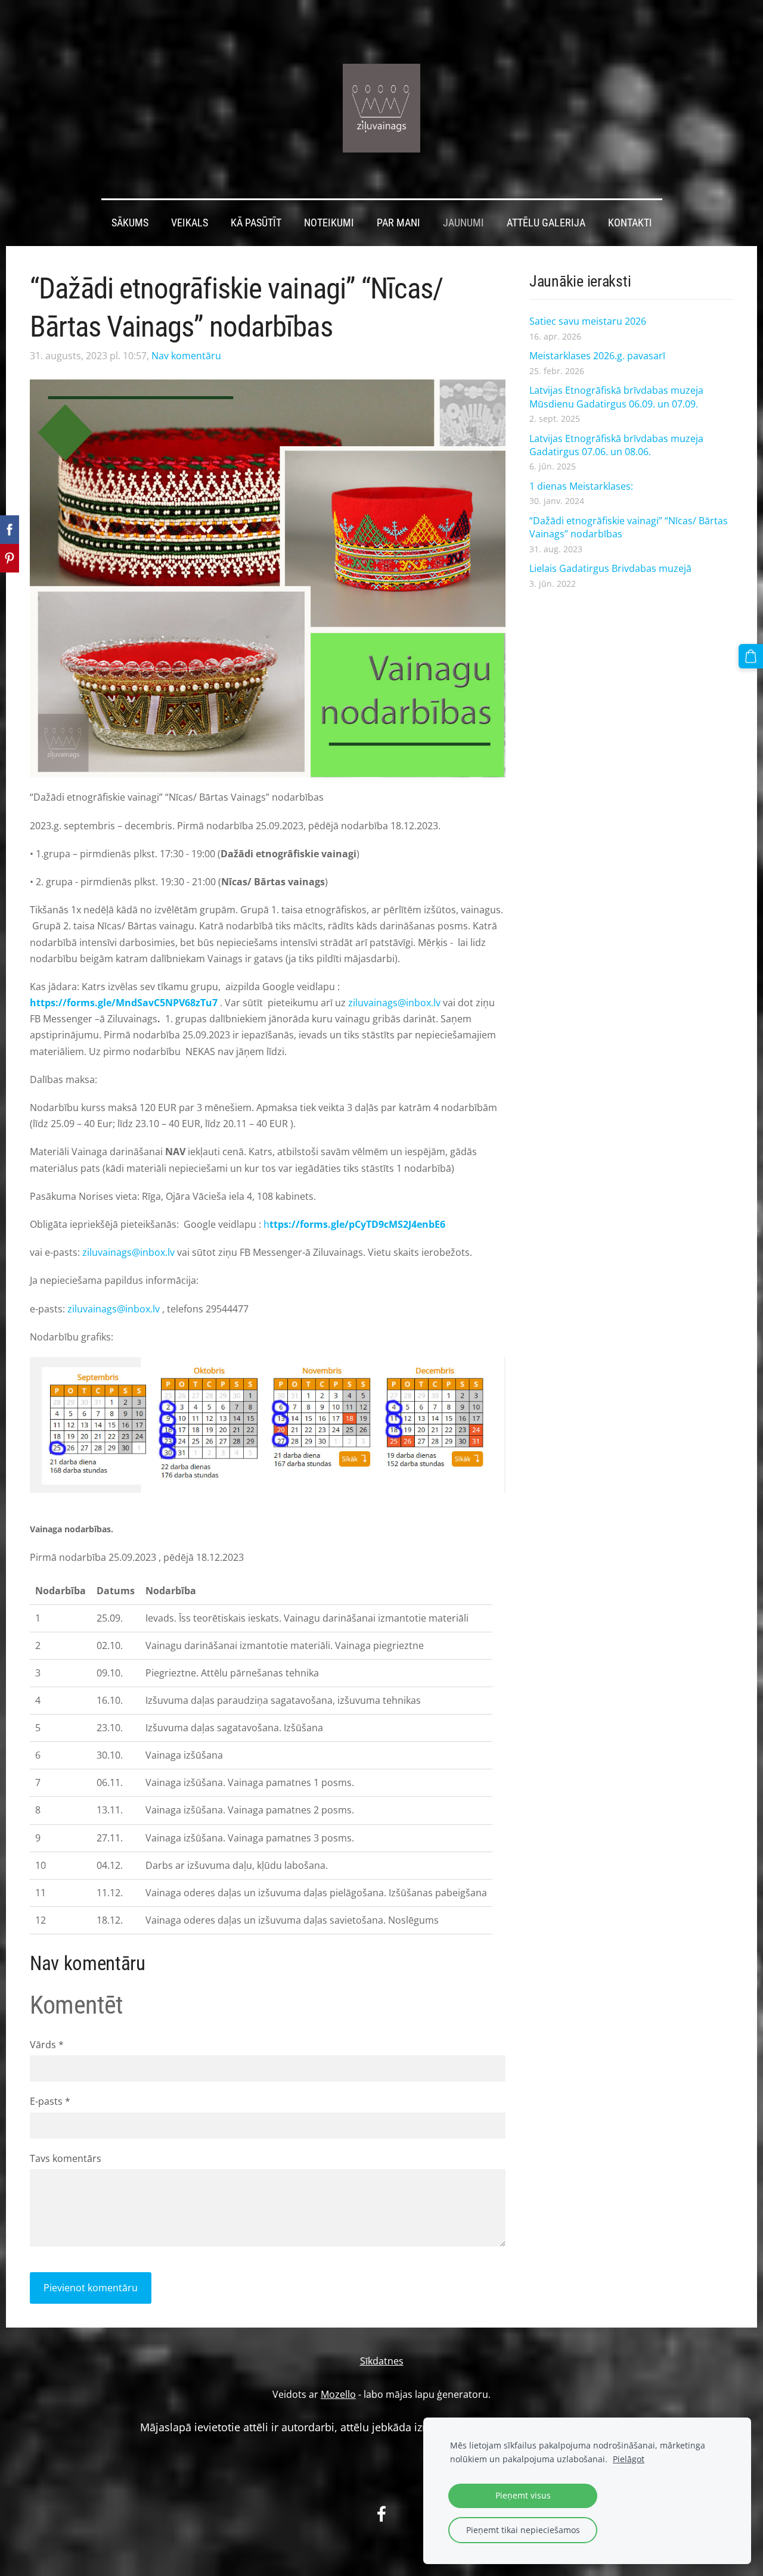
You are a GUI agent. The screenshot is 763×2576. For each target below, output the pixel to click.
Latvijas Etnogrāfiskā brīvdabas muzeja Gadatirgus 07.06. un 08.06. (616, 445)
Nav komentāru (186, 356)
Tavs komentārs (66, 2158)
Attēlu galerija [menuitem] (546, 223)
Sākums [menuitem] (130, 223)
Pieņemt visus (523, 2495)
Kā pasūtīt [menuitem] (256, 223)
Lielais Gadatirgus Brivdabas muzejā (610, 568)
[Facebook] (381, 2514)
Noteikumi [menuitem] (329, 223)
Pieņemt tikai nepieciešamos (523, 2530)
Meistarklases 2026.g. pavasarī (597, 356)
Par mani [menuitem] (398, 223)
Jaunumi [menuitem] (463, 223)
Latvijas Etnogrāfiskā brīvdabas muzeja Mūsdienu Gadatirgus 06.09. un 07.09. (616, 397)
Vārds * (47, 2045)
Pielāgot (629, 2459)
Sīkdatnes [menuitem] (382, 2361)
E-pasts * (50, 2101)
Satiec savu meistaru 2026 (588, 321)
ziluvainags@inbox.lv (394, 1003)
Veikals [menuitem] (190, 223)
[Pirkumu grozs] (751, 656)
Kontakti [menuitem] (630, 223)
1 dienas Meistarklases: (581, 486)
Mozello (338, 2394)
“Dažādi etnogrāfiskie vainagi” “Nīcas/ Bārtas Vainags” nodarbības (629, 527)
